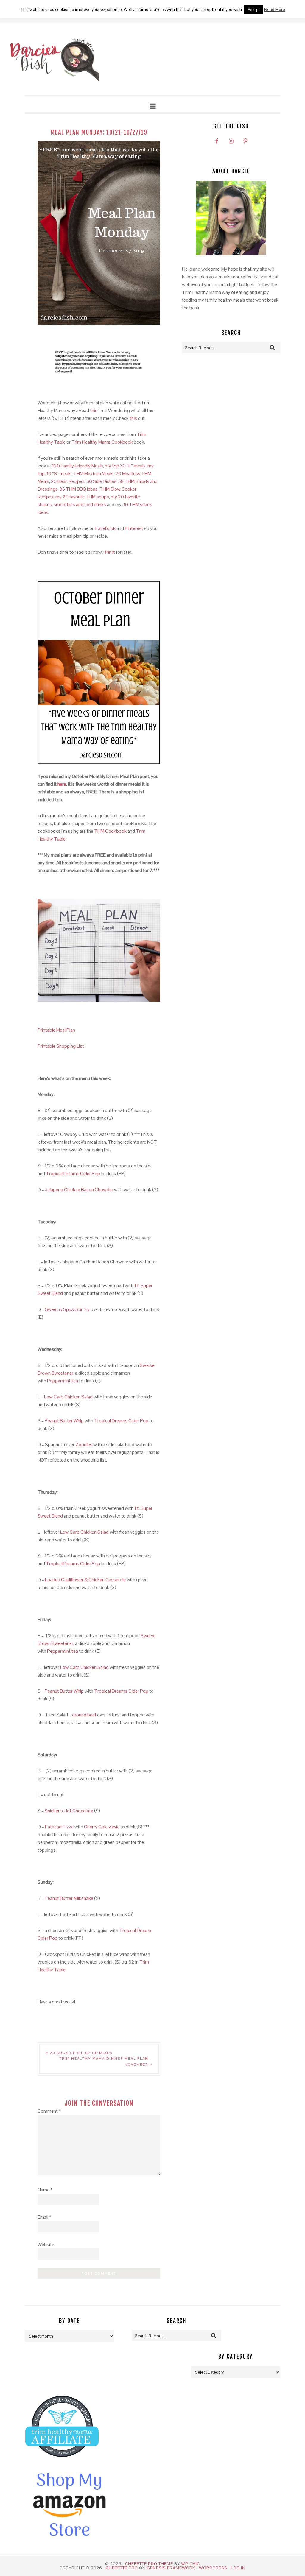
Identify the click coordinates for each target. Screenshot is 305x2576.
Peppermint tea (63, 1381)
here (62, 784)
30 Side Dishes (101, 481)
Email (44, 2217)
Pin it (110, 552)
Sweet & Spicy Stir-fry (67, 1309)
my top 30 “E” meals (125, 466)
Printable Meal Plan (56, 1030)
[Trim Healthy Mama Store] (62, 2462)
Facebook (105, 528)
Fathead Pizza (59, 1827)
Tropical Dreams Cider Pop (73, 1174)
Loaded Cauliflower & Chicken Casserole (85, 1580)
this (94, 410)
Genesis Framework (171, 2568)
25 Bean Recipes (68, 481)
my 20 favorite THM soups (82, 497)
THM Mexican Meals (93, 474)
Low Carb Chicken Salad (68, 1397)
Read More (275, 9)
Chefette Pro (122, 2568)
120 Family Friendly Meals (78, 466)
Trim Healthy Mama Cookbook (102, 442)
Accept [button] (254, 10)
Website (46, 2244)
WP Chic (190, 2564)
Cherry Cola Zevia (102, 1827)
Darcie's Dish (54, 60)
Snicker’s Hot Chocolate (69, 1811)
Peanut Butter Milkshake (69, 1898)
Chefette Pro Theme (149, 2564)
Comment (49, 2111)
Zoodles (84, 1444)
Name (45, 2190)
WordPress (213, 2568)
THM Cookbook (110, 831)
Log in (238, 2568)
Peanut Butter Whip (64, 1421)
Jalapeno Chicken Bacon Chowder (79, 1190)
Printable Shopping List (61, 1046)
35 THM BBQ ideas (79, 489)
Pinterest (134, 528)
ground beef (84, 1715)
